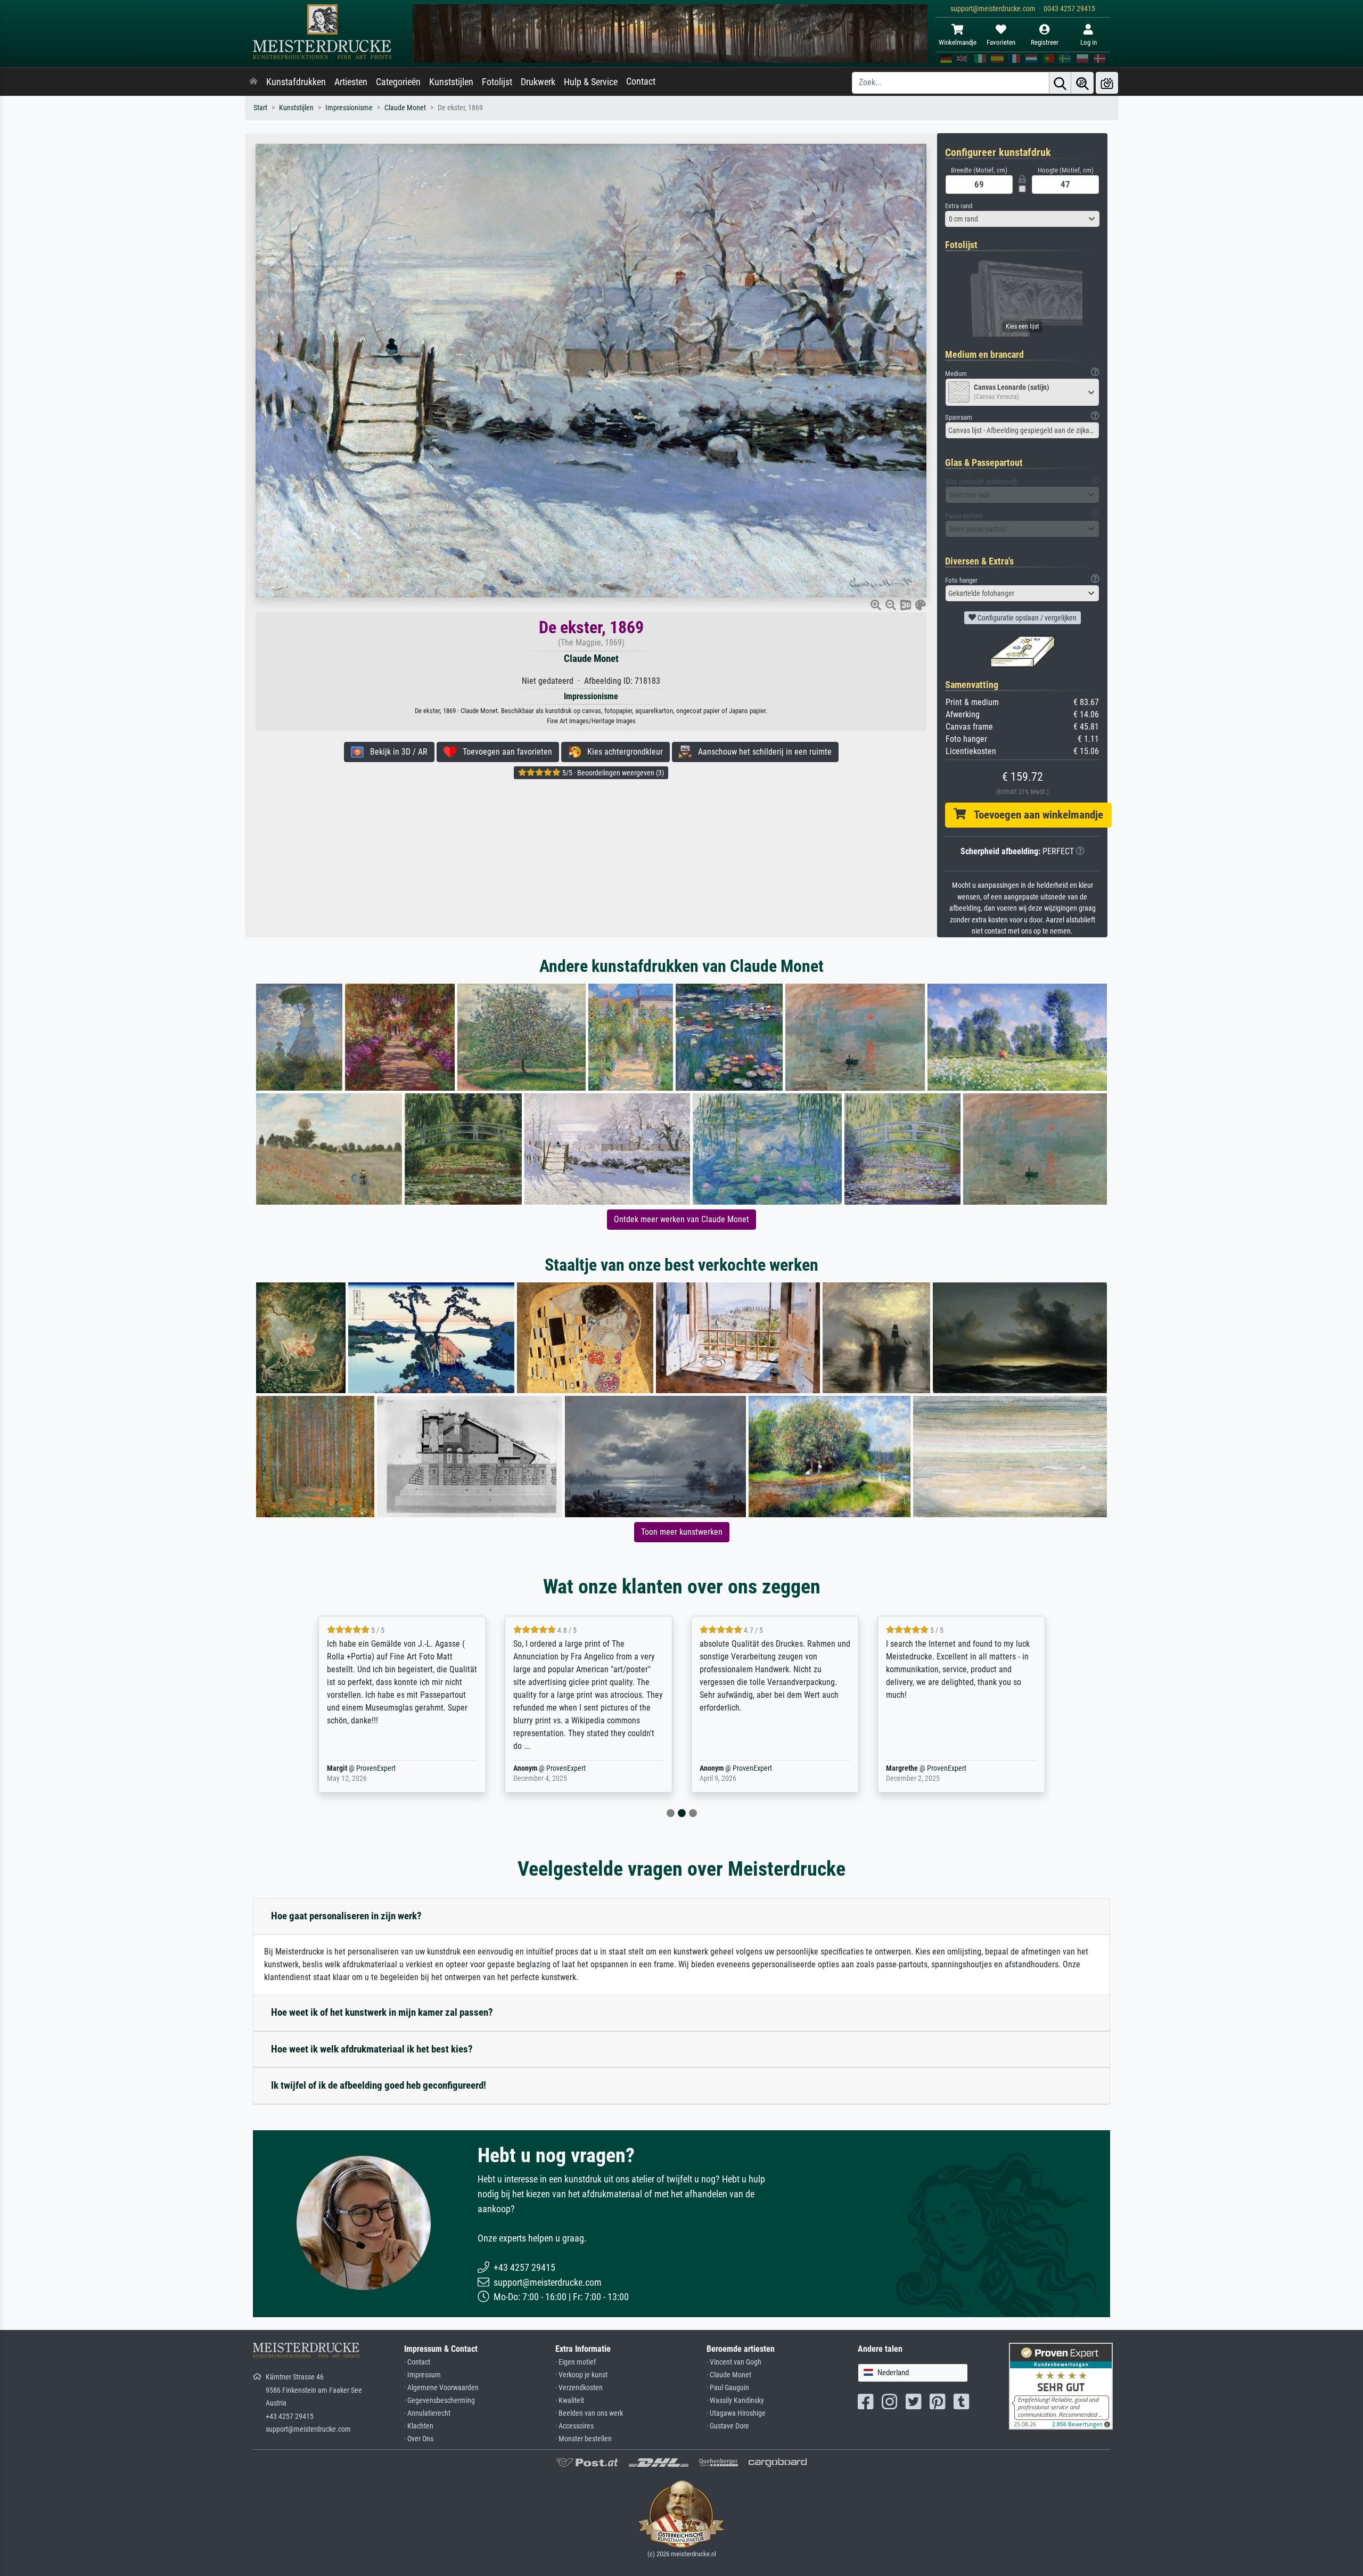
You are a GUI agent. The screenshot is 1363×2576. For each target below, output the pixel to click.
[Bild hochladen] (1107, 83)
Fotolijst (497, 82)
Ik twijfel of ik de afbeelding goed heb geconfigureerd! (379, 2085)
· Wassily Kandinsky (735, 2401)
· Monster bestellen (584, 2439)
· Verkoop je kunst (581, 2375)
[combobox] (1022, 219)
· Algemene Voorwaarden (441, 2388)
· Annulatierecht (427, 2413)
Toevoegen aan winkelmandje (1034, 815)
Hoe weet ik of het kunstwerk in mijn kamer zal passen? (382, 2012)
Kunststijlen (451, 82)
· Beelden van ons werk (589, 2413)
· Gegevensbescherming (440, 2401)
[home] (253, 82)
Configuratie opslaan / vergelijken (1026, 618)
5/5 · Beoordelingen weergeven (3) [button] (612, 773)
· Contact (417, 2362)
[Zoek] (1060, 83)
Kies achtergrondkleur (622, 752)
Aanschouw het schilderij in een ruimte (762, 752)
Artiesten (351, 82)
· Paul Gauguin (728, 2388)
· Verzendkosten (579, 2388)
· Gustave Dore (728, 2426)
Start (260, 108)
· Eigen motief (576, 2362)
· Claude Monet (729, 2375)
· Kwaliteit (570, 2401)
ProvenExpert (376, 1768)
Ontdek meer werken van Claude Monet (681, 1219)
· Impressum (422, 2375)
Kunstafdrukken (296, 82)
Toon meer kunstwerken (682, 1532)
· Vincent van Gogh (734, 2362)
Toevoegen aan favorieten (504, 752)
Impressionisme (349, 108)
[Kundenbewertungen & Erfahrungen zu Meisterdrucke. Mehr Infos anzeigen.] (1061, 2386)
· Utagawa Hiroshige (736, 2413)
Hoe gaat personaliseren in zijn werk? (346, 1916)
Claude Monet (405, 108)
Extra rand (959, 206)
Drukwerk (538, 82)
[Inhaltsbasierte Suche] (1082, 83)
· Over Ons (419, 2439)
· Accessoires (574, 2426)
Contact (641, 81)
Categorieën (398, 82)
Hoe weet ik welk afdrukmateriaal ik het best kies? (372, 2049)
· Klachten (419, 2426)
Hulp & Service (591, 82)
